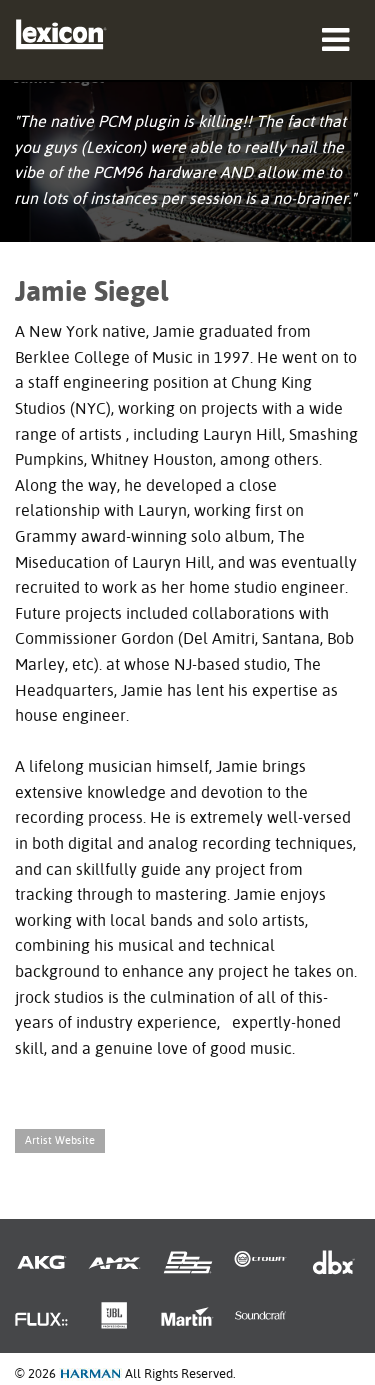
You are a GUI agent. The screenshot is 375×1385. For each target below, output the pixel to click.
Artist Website (60, 1140)
